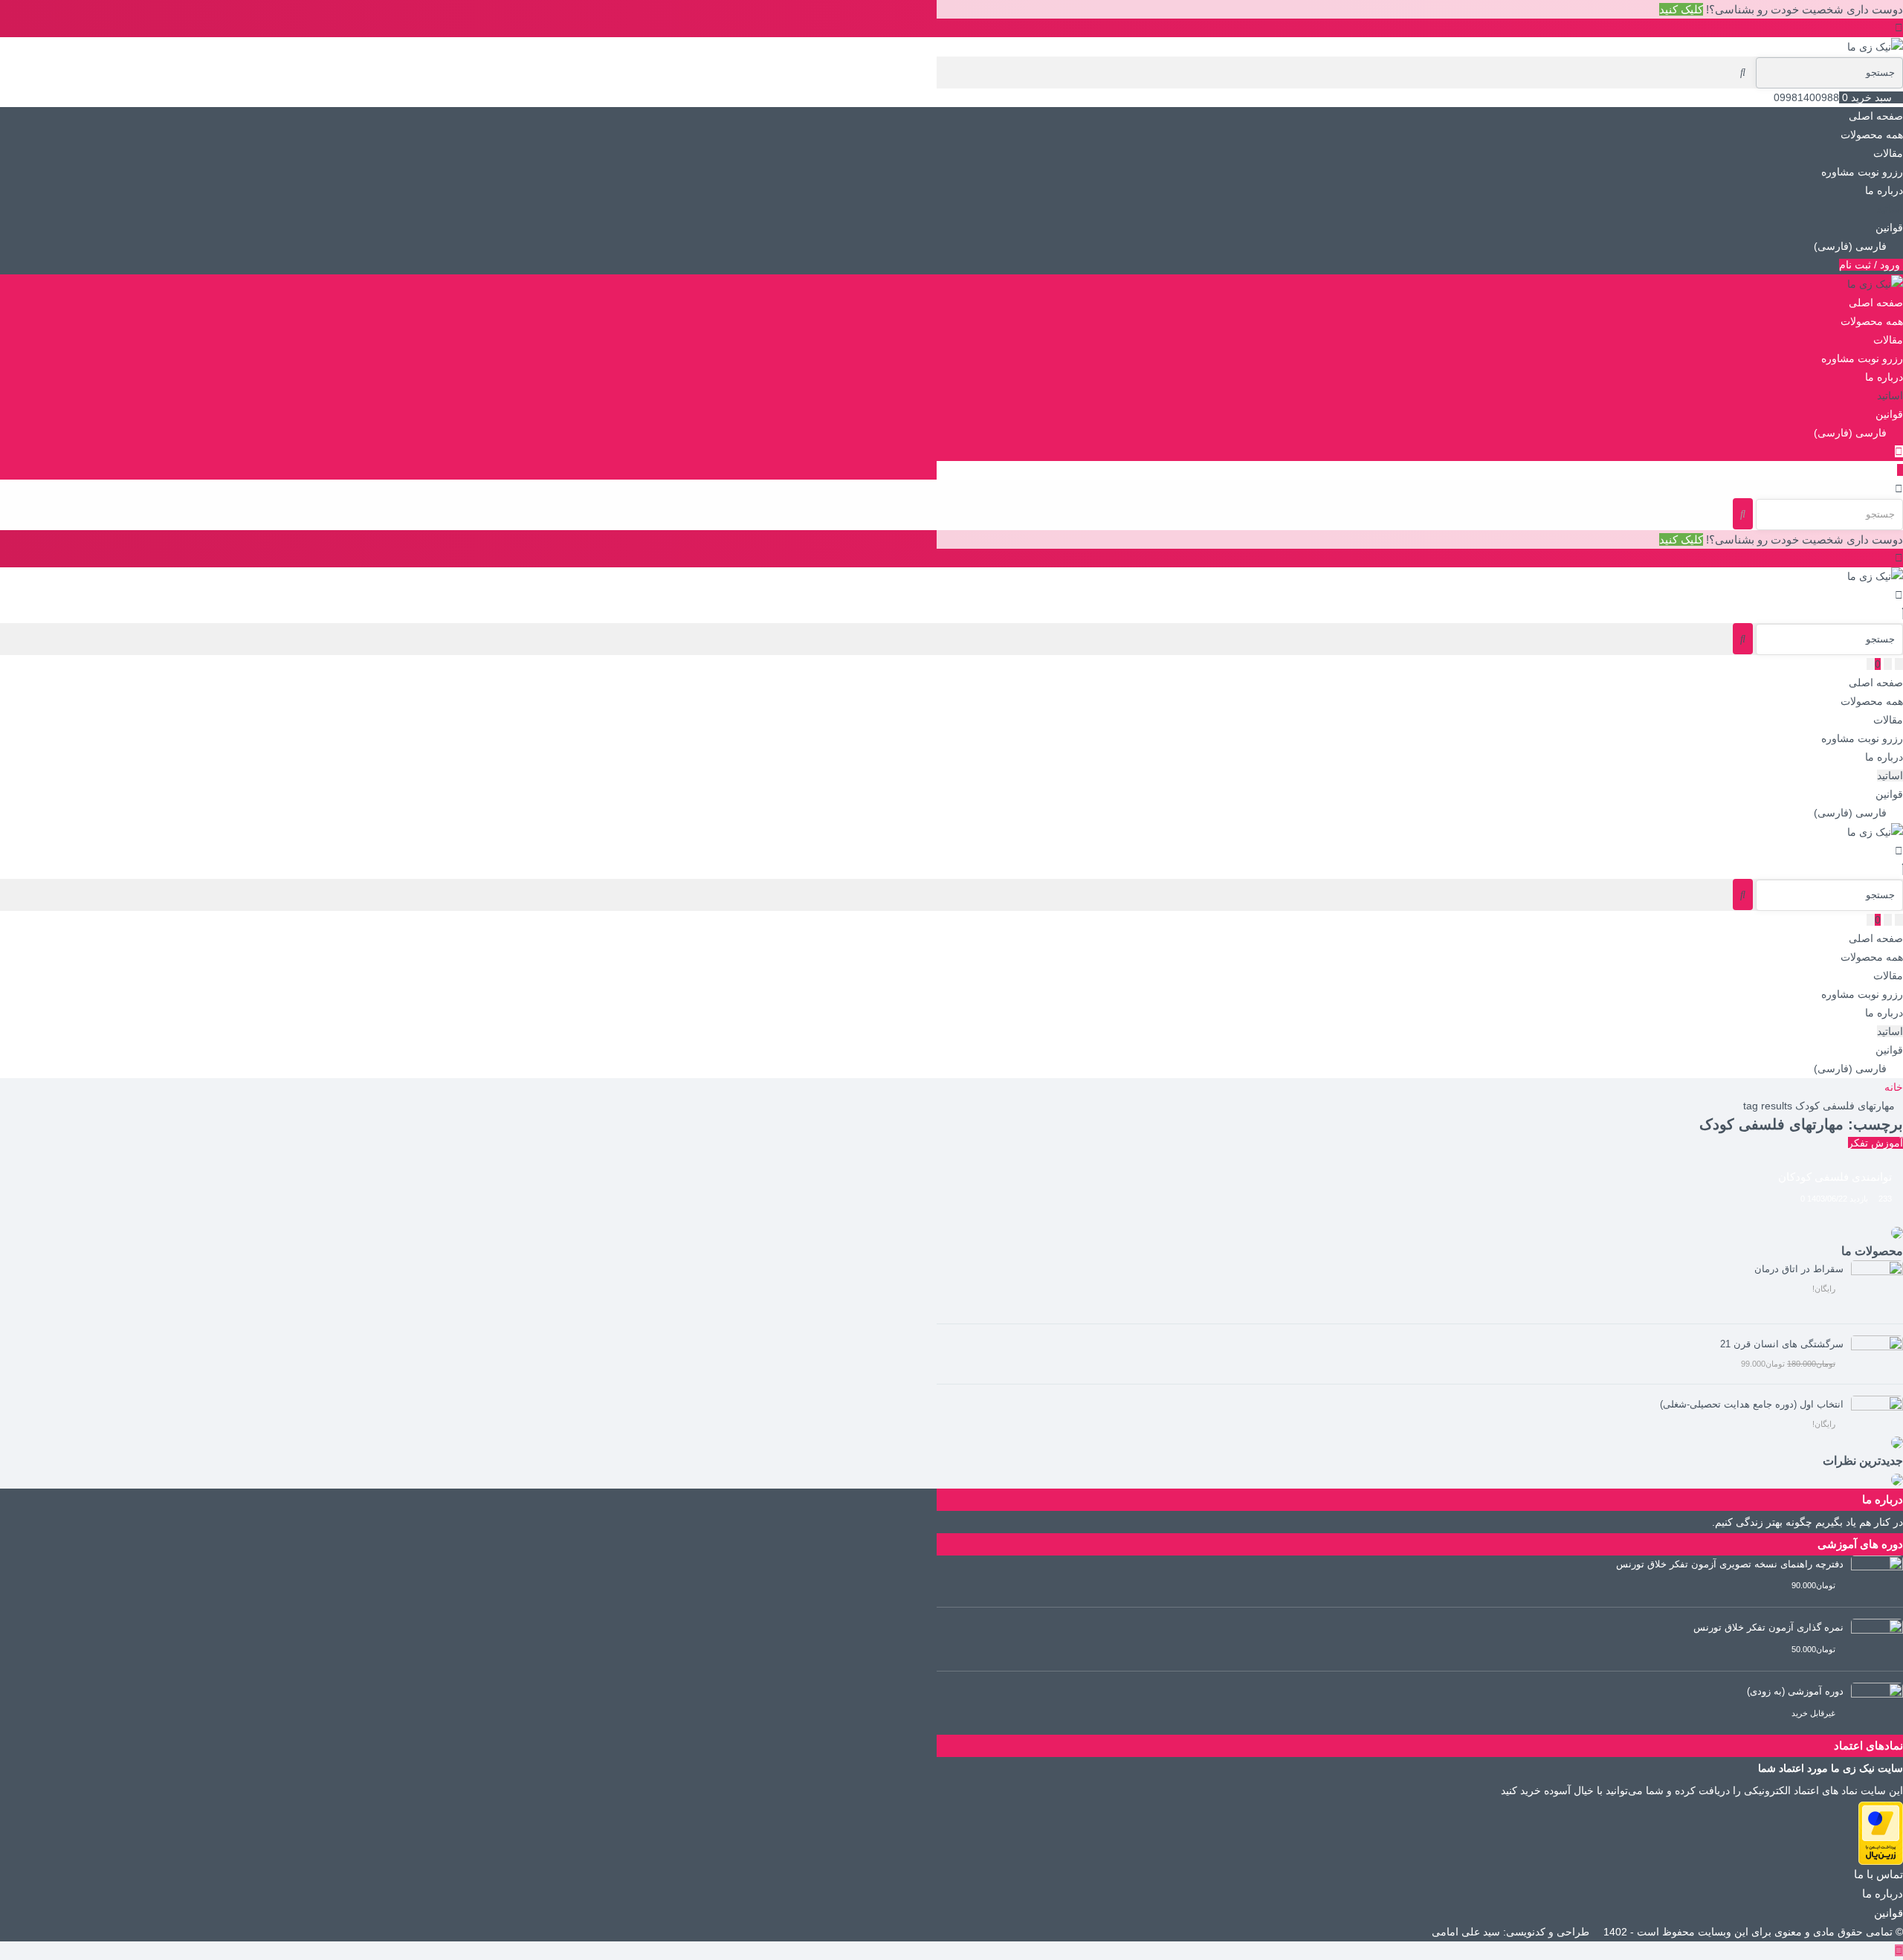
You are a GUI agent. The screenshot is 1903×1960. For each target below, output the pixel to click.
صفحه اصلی (1876, 116)
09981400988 (1806, 97)
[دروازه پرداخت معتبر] (1881, 1832)
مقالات (1888, 153)
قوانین (1889, 228)
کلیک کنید (1681, 9)
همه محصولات (1872, 135)
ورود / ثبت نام (1871, 265)
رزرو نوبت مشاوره (1862, 172)
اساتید (1890, 209)
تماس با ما (1878, 1874)
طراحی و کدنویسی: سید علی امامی (1512, 1932)
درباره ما (1884, 190)
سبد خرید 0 (1867, 97)
